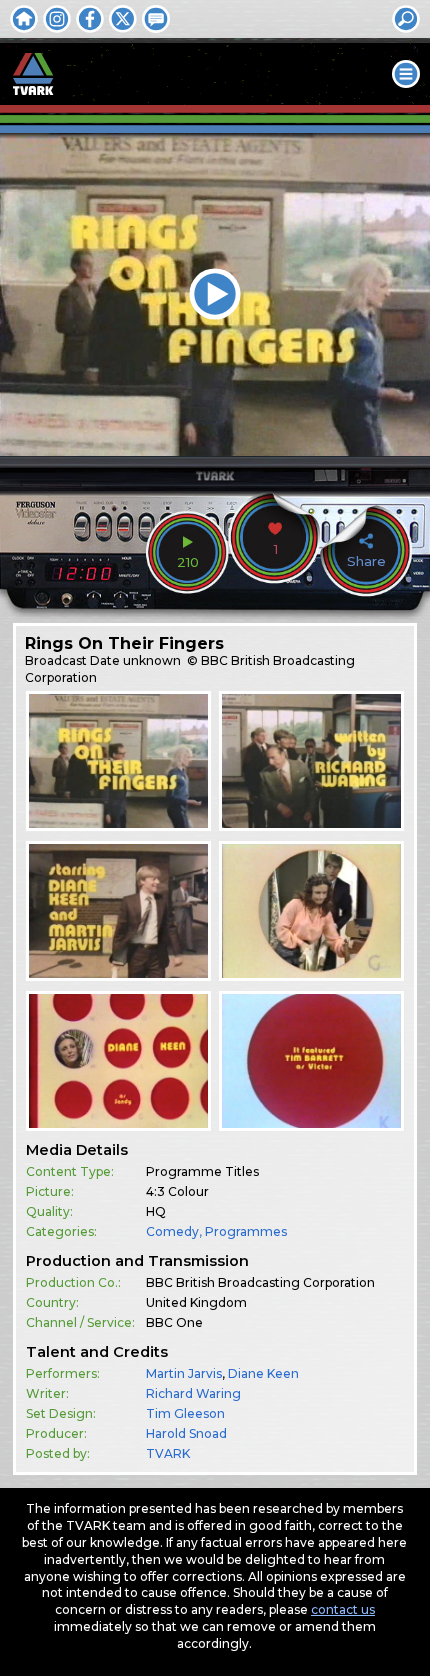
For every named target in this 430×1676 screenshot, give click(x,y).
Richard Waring (193, 1393)
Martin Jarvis (184, 1373)
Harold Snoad (186, 1433)
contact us (343, 1609)
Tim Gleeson (185, 1413)
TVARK (168, 1453)
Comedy (172, 1231)
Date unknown (135, 660)
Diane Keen (263, 1373)
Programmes (246, 1231)
